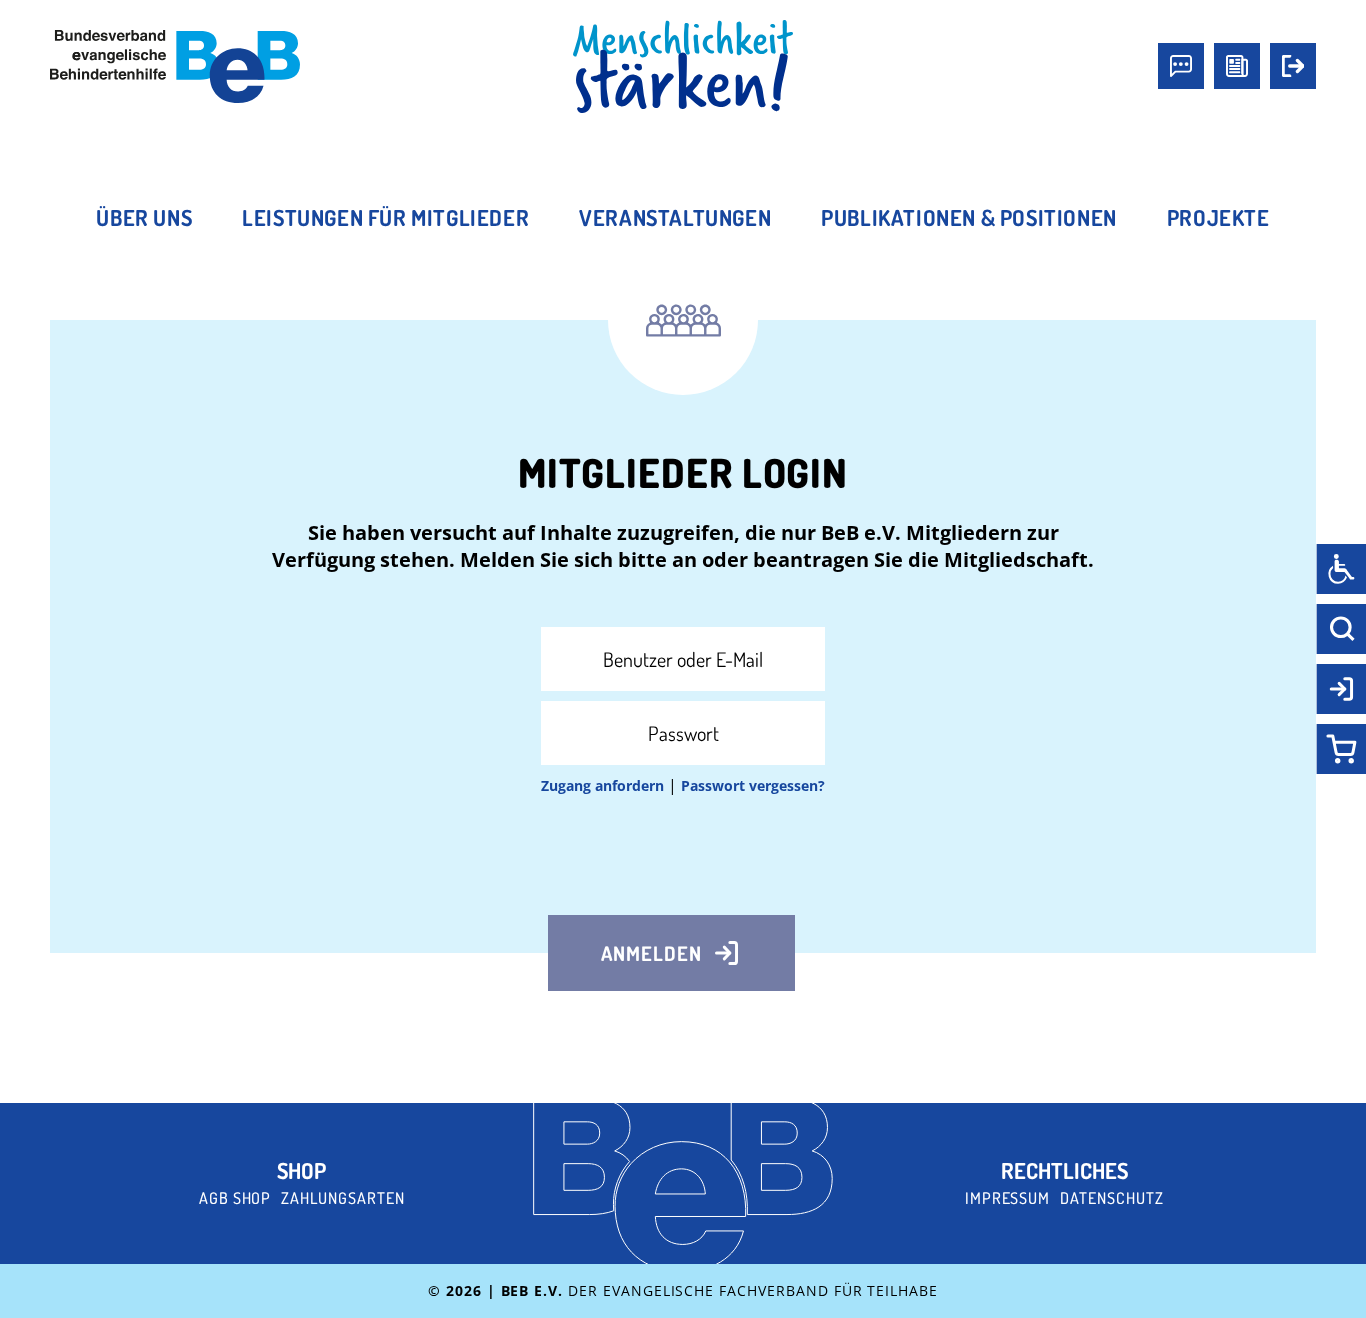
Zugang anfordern (602, 785)
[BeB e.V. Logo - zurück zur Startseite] (175, 66)
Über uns (144, 217)
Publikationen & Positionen (969, 217)
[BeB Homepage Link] (683, 67)
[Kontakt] (1181, 66)
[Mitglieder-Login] (1293, 66)
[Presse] (1237, 66)
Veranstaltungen (675, 217)
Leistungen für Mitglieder (385, 217)
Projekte (1218, 217)
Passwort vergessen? (753, 785)
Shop (301, 1170)
